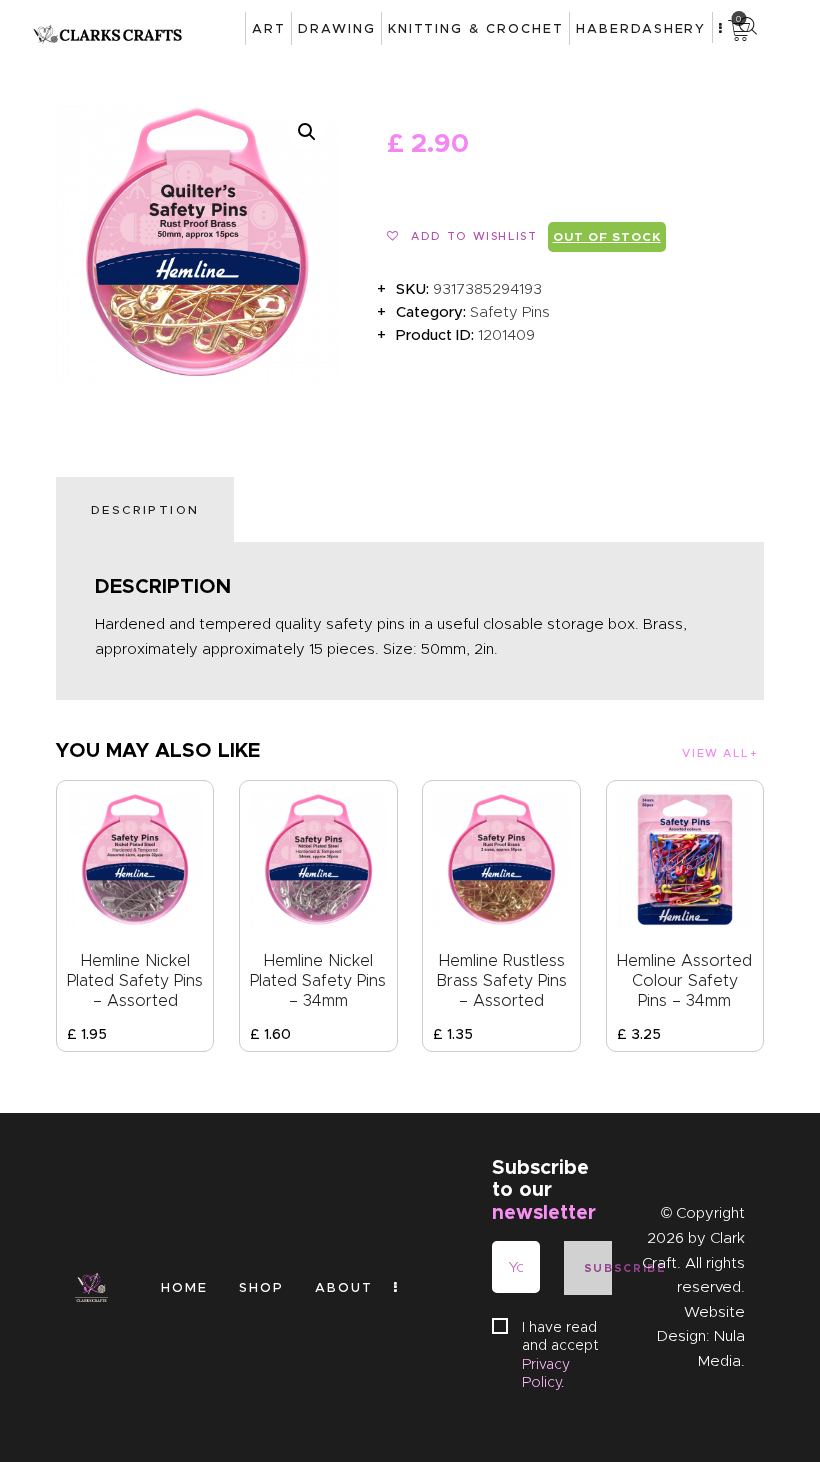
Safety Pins (510, 312)
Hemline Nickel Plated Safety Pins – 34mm (318, 980)
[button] (307, 132)
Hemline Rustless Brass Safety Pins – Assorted (501, 980)
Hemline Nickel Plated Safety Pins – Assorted (135, 980)
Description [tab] (145, 509)
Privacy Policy (546, 1373)
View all (715, 753)
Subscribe (598, 1268)
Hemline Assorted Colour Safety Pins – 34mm (684, 980)
